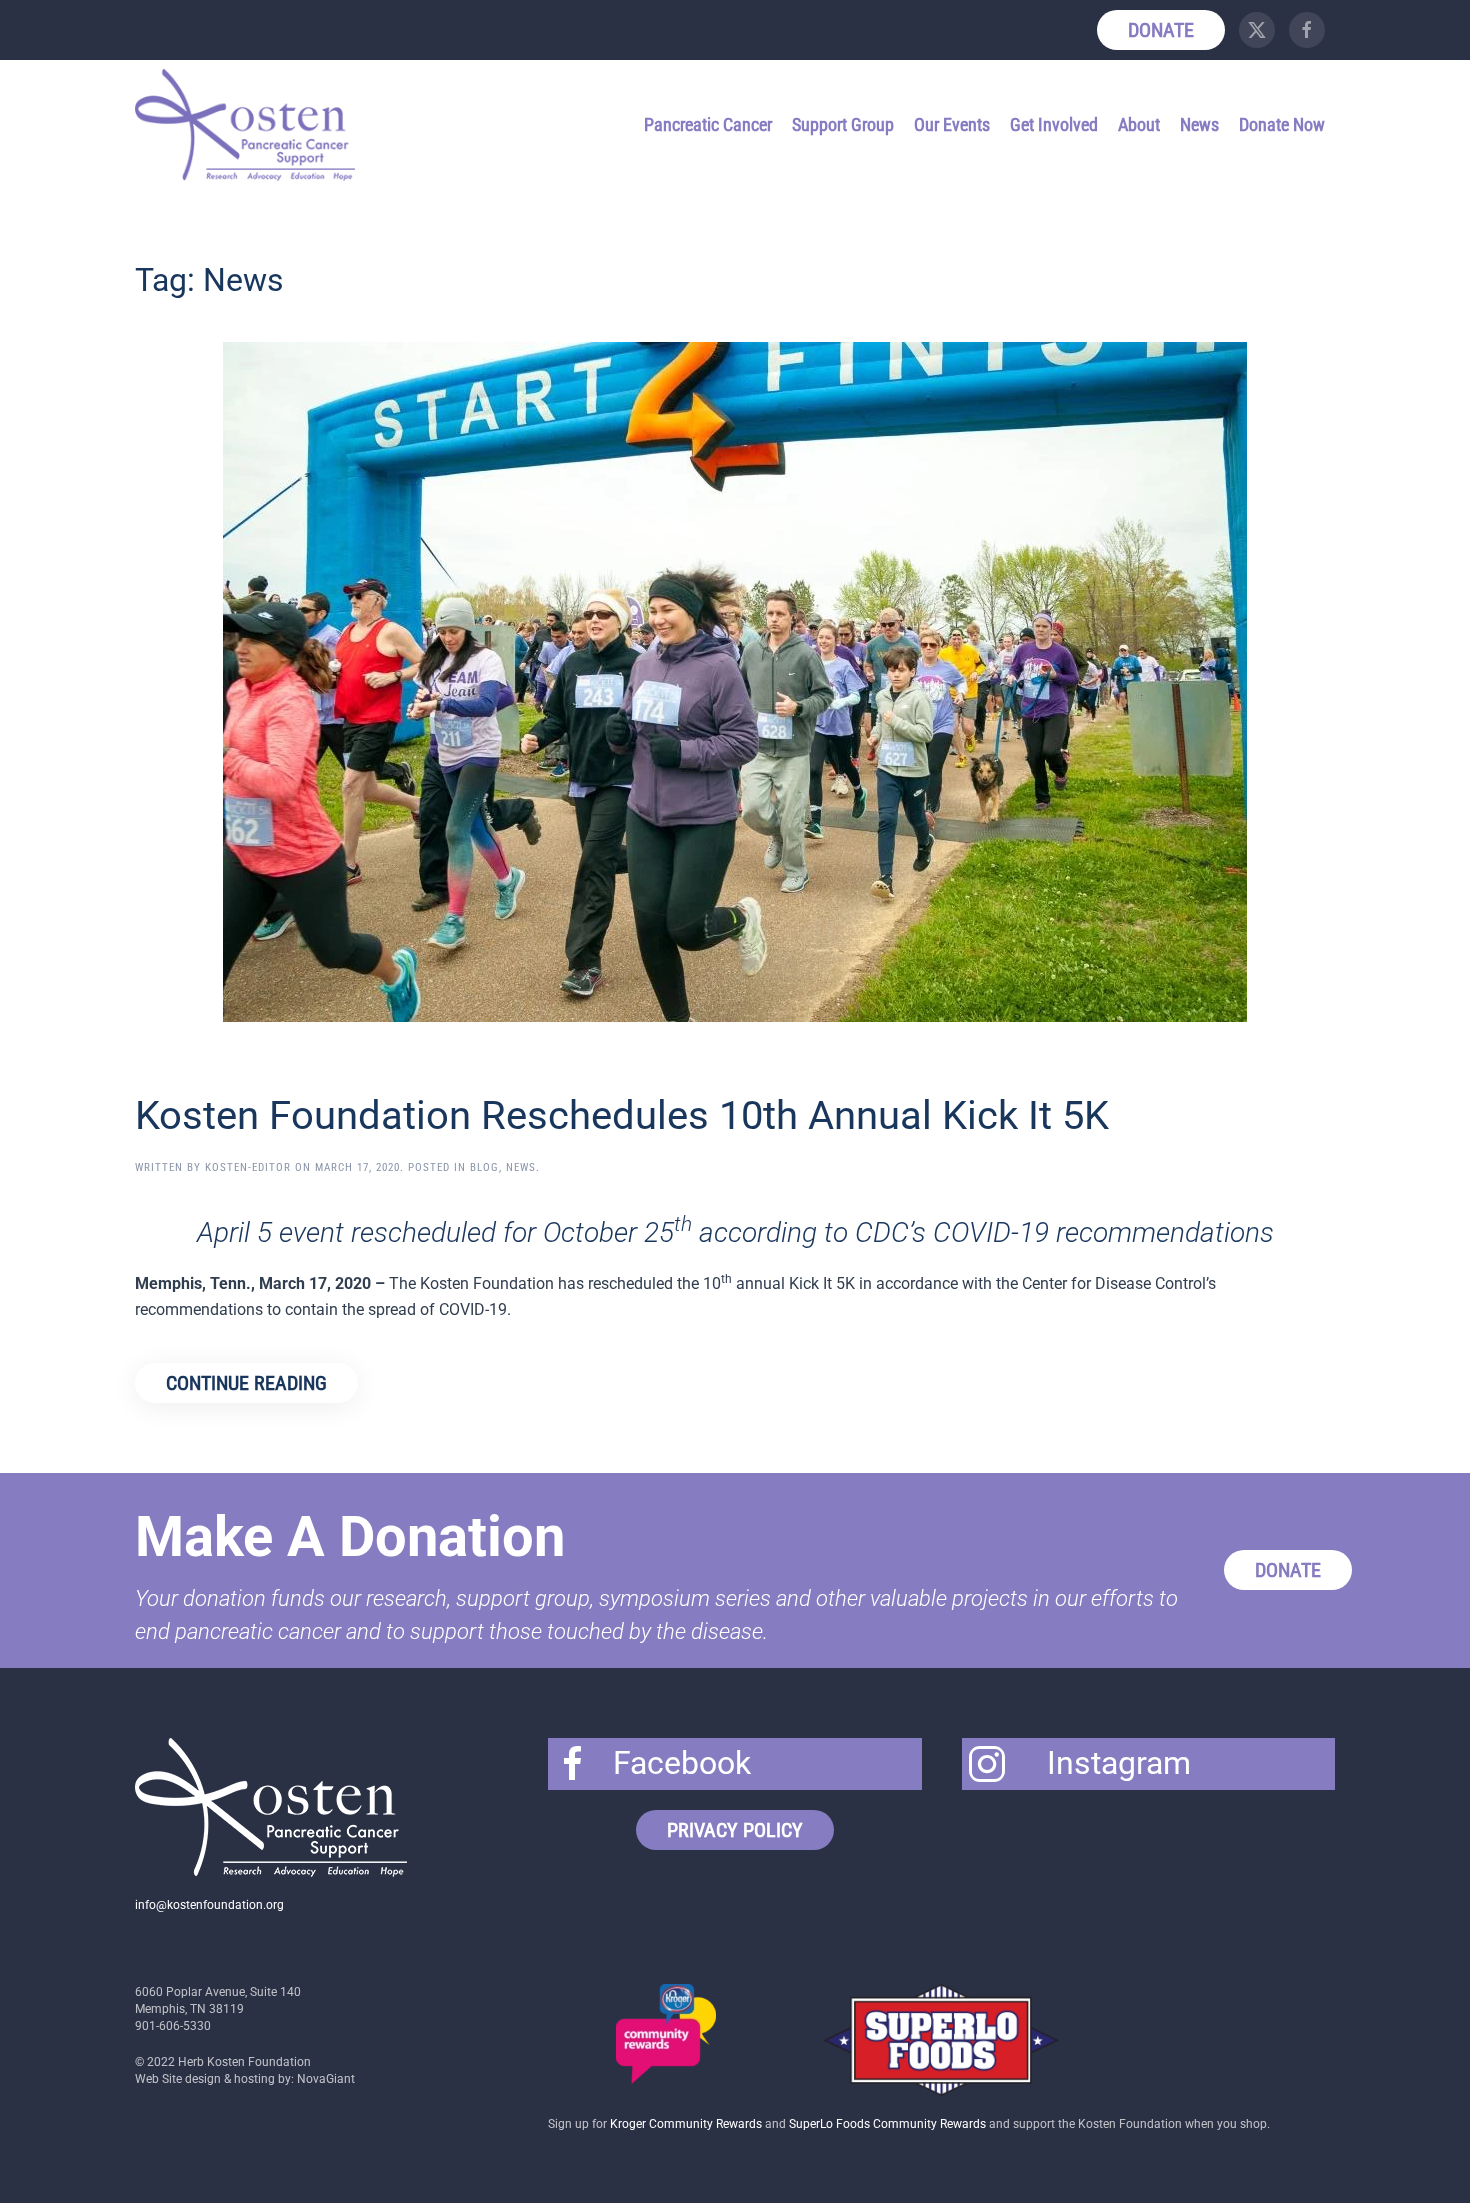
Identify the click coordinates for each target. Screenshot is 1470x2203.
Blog (484, 1167)
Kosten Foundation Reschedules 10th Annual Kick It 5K (622, 1115)
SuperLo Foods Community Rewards (887, 2124)
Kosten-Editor (248, 1167)
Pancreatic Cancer (708, 124)
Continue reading (246, 1383)
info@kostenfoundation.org (209, 1905)
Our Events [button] (952, 124)
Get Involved (1054, 124)
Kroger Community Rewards (686, 2124)
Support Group (843, 124)
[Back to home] (248, 125)
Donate (1161, 30)
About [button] (1139, 124)
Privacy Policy (735, 1830)
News (1199, 124)
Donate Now (1282, 124)
